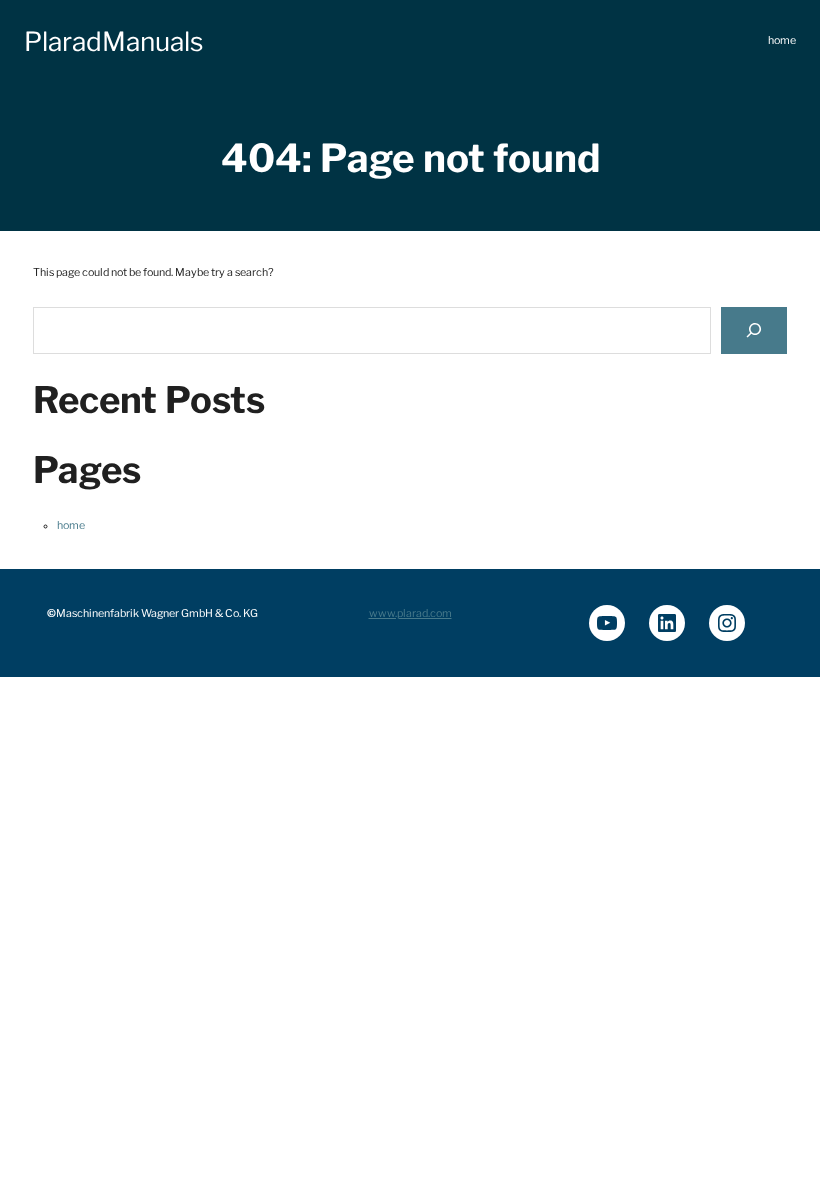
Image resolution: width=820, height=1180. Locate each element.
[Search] (754, 330)
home (71, 525)
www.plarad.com (410, 613)
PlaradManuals (113, 41)
